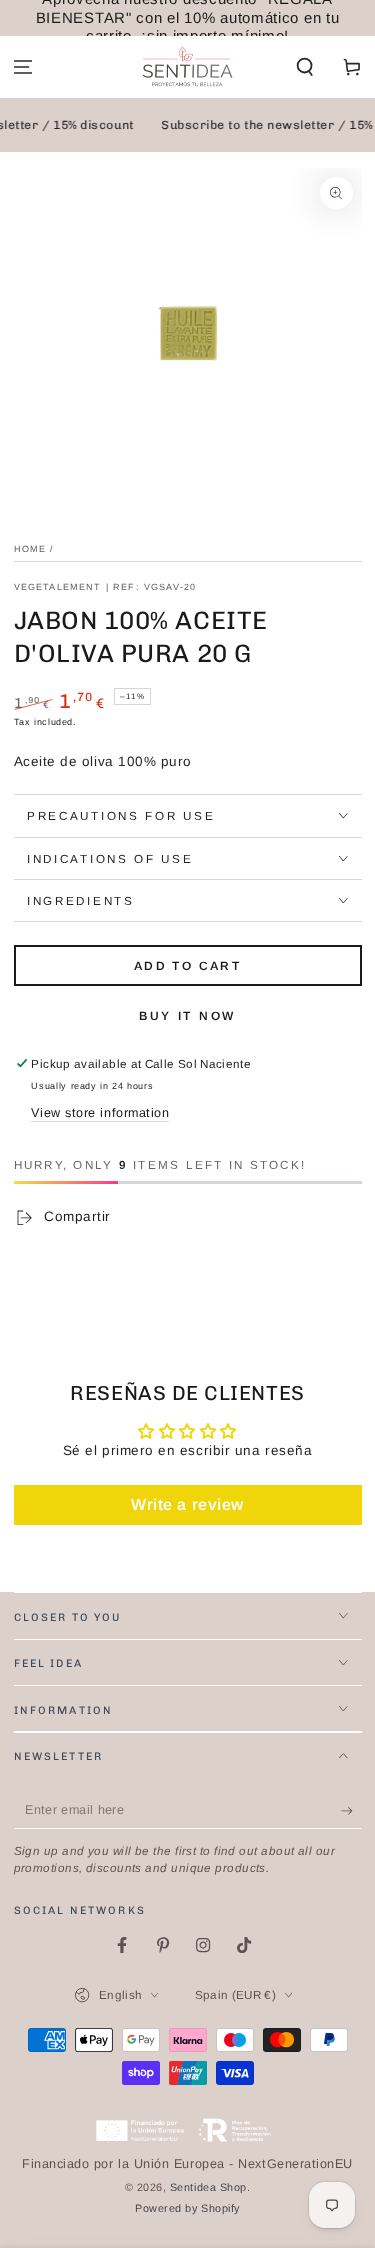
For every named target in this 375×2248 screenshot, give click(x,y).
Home (30, 549)
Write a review (187, 1504)
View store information (100, 1113)
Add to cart (187, 966)
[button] (304, 67)
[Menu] (23, 67)
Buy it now (187, 1016)
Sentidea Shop (208, 2187)
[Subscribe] (351, 1811)
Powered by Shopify (187, 2208)
